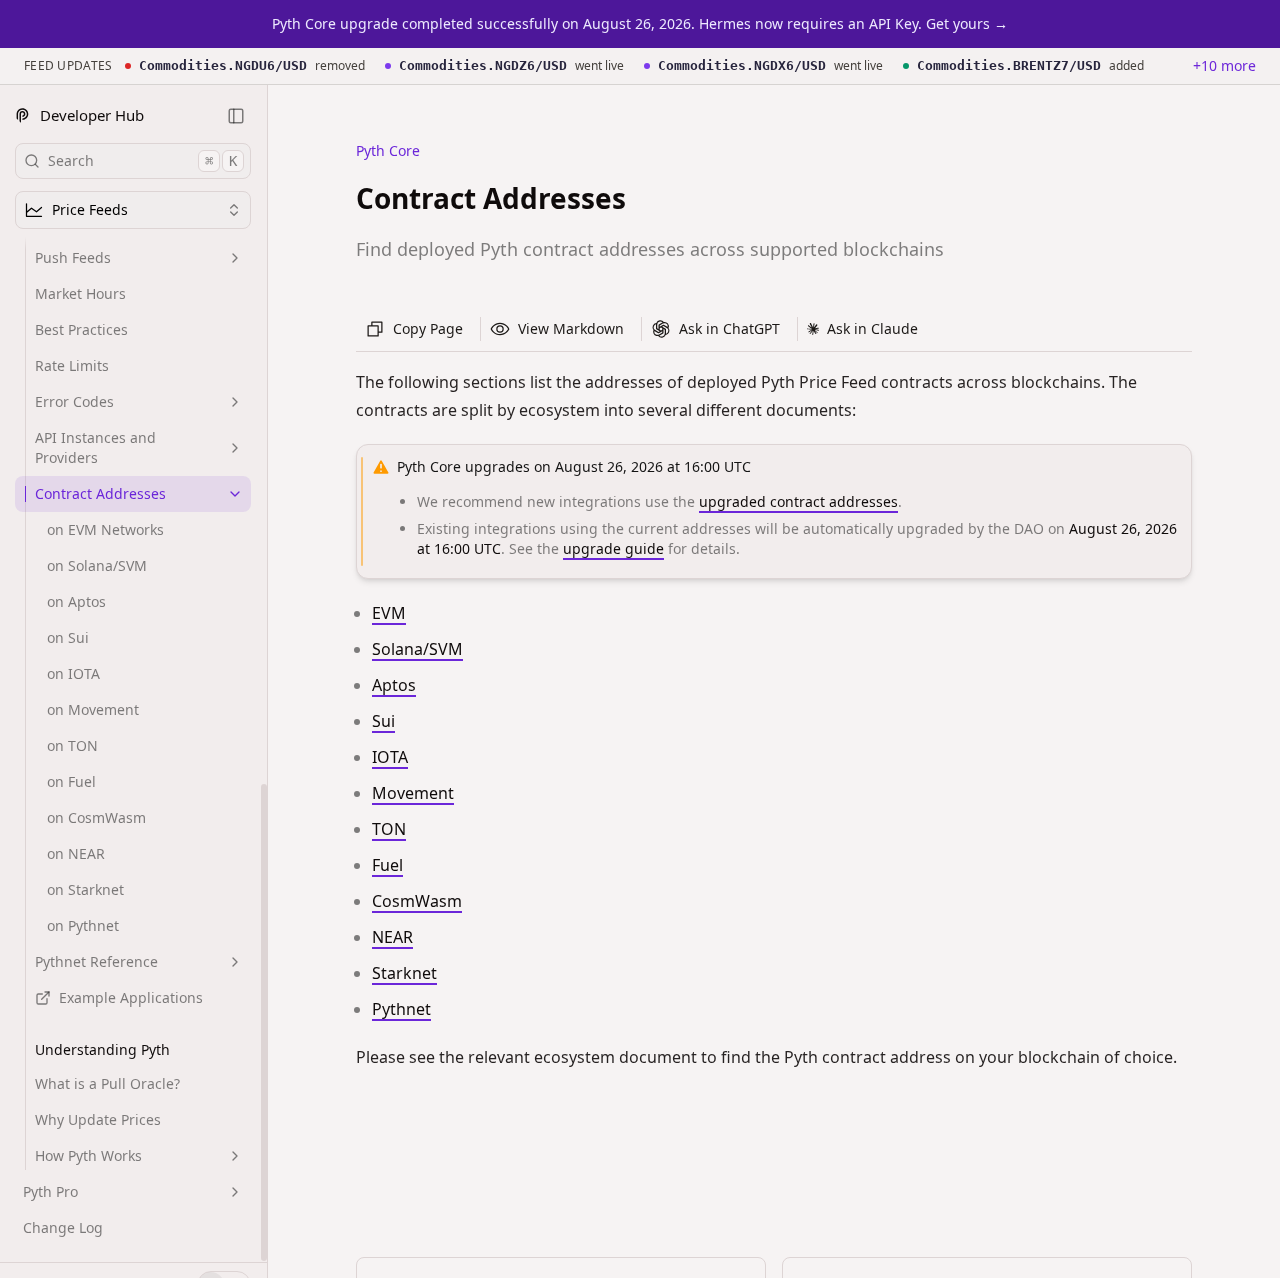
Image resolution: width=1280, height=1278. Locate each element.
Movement (413, 793)
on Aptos (76, 601)
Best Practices (81, 329)
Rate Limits (72, 365)
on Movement (93, 709)
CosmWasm (417, 901)
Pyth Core (388, 150)
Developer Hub (92, 115)
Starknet (404, 973)
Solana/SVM (417, 649)
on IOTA (73, 673)
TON (389, 829)
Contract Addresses (100, 493)
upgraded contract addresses (798, 501)
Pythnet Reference (96, 961)
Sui (383, 721)
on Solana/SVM (97, 565)
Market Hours (80, 293)
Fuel (387, 865)
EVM (389, 613)
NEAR (392, 937)
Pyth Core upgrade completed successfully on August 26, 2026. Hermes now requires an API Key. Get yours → (640, 23)
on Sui (68, 637)
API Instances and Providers (95, 447)
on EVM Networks (105, 529)
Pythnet (401, 1009)
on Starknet (85, 889)
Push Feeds (73, 257)
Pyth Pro (50, 1191)
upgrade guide (613, 548)
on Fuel (71, 781)
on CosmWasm (96, 817)
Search (142, 160)
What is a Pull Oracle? (107, 1083)
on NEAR (76, 853)
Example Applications (131, 997)
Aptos (394, 685)
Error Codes (74, 401)
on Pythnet (83, 925)
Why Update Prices (98, 1119)
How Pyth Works (88, 1155)
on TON (72, 745)
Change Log (63, 1227)
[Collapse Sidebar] (236, 116)
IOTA (390, 757)
